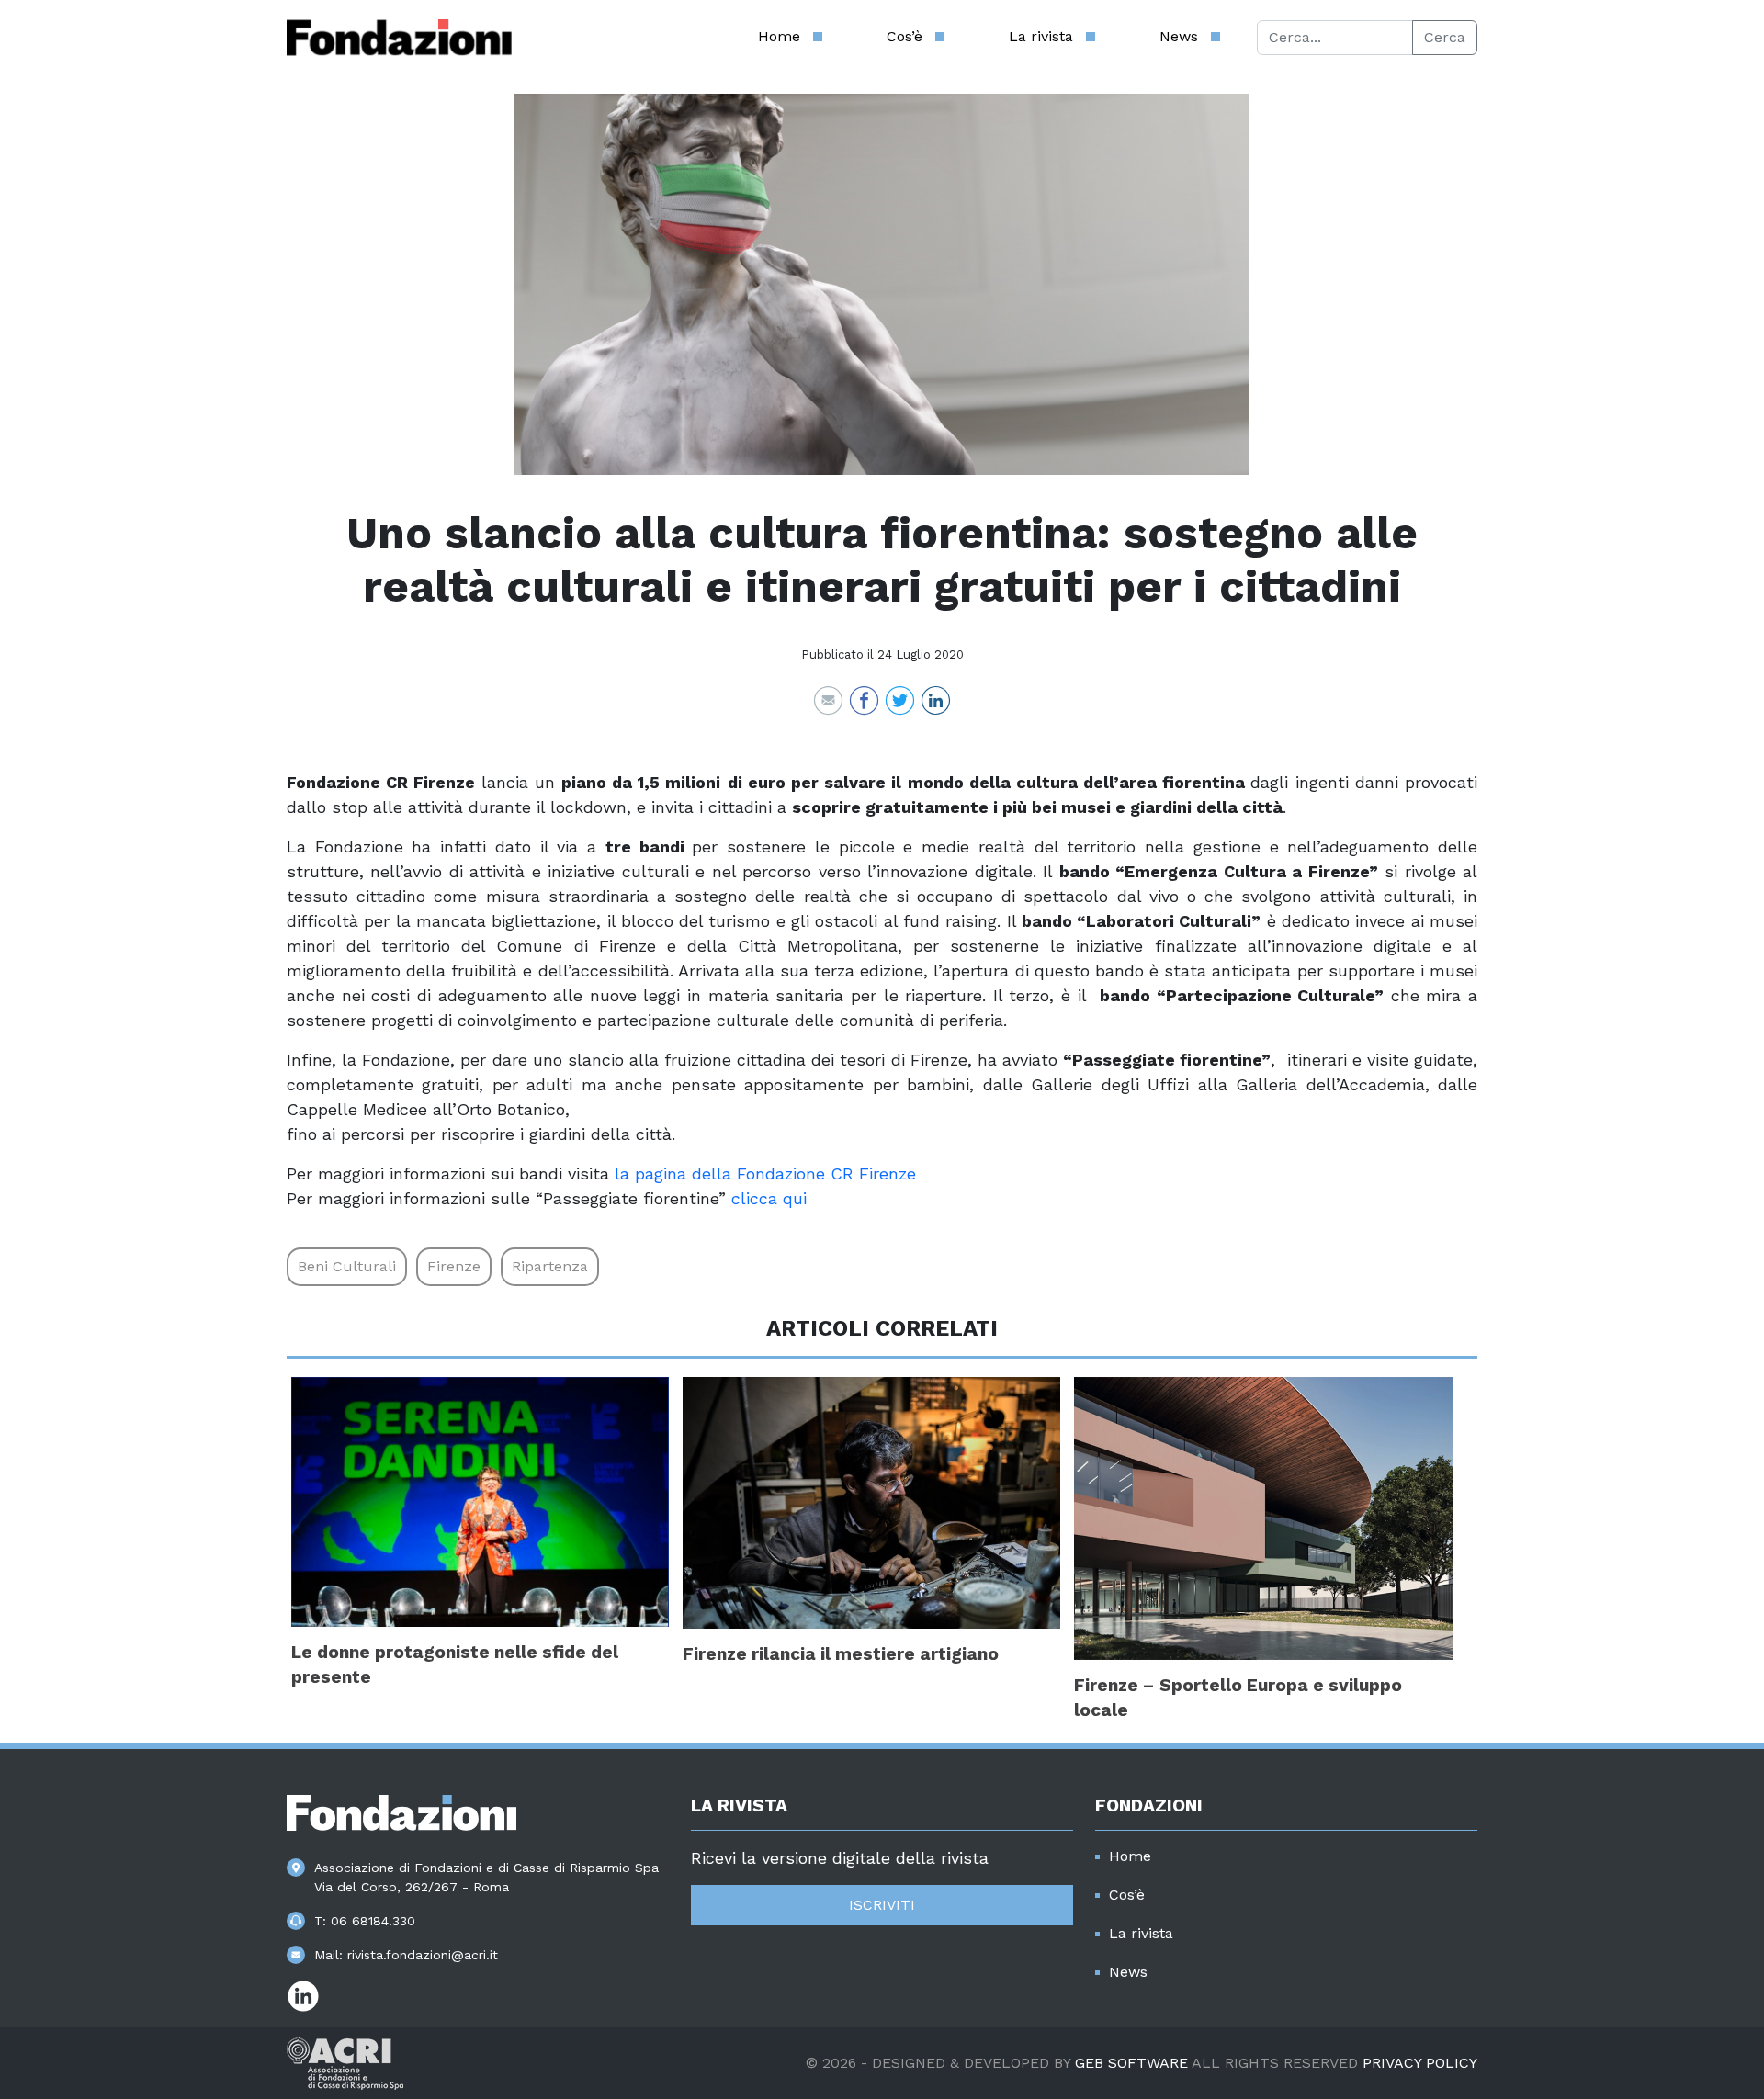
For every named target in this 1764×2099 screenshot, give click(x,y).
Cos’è (905, 36)
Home (779, 36)
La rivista (1041, 36)
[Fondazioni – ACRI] (399, 38)
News (1179, 36)
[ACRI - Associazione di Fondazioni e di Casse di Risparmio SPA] (345, 2062)
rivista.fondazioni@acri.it (423, 1955)
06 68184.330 (373, 1921)
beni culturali (347, 1266)
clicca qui (769, 1198)
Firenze (454, 1266)
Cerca (1445, 37)
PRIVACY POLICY (1420, 2063)
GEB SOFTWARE (1131, 2063)
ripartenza (550, 1266)
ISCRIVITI (882, 1905)
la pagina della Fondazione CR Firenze (765, 1174)
